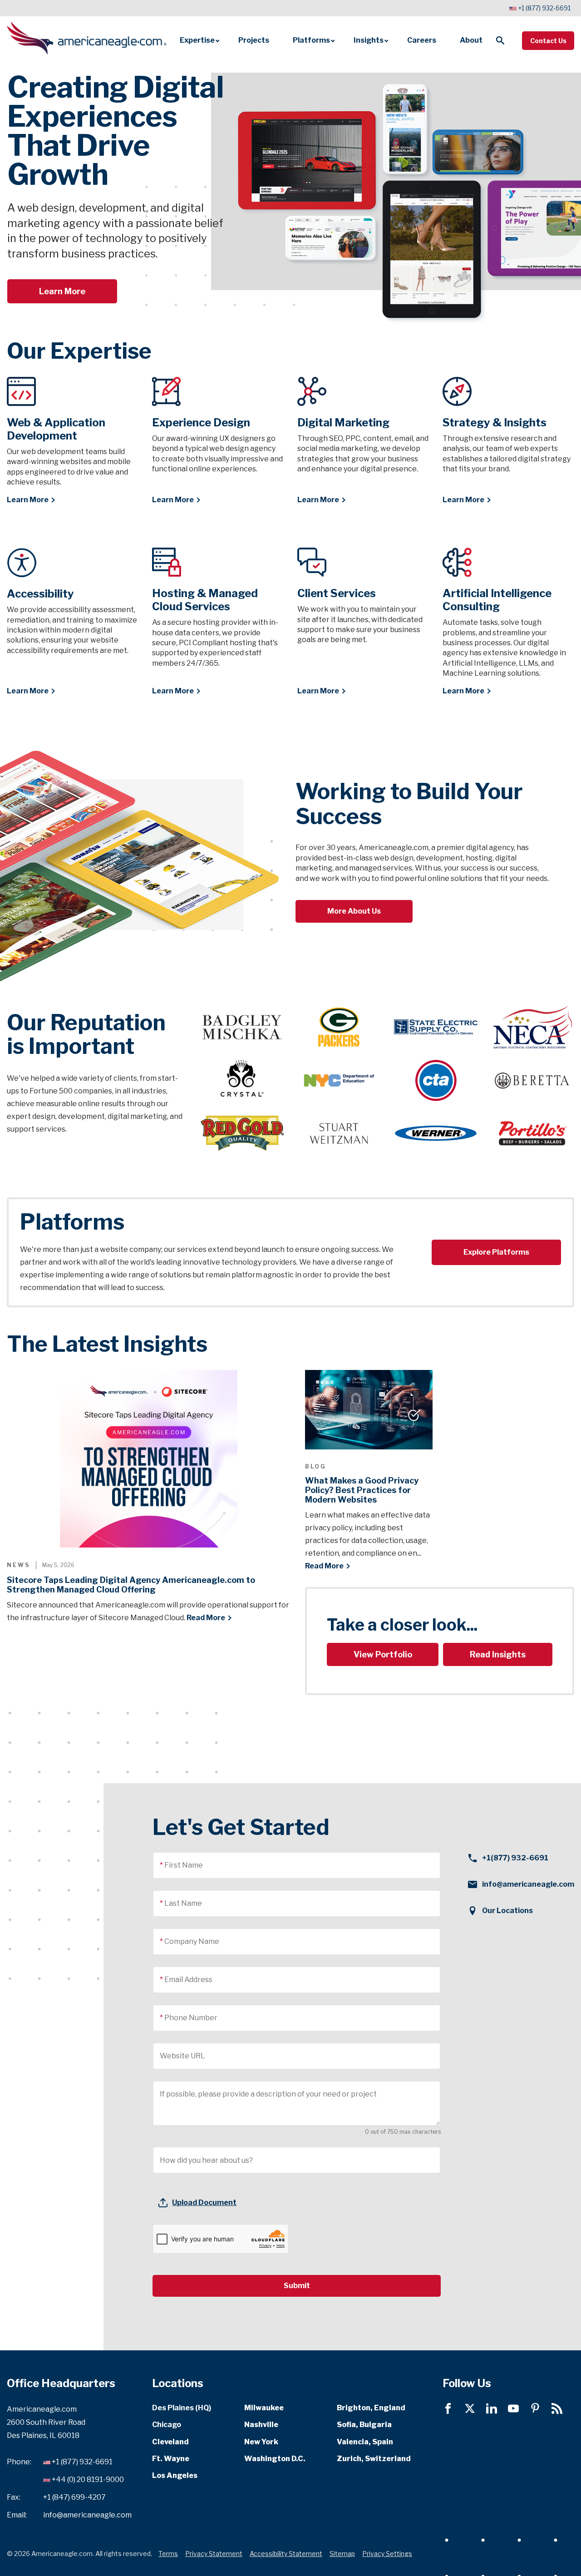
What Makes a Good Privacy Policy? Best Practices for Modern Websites (362, 1490)
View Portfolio (383, 1654)
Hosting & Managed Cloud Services (205, 600)
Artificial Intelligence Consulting (497, 600)
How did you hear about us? (206, 2160)
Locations (178, 2383)
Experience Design (201, 423)
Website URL (182, 2056)
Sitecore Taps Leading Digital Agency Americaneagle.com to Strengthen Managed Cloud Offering (131, 1585)
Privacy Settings (387, 2553)
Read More (206, 1618)
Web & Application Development (56, 429)
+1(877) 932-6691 (515, 1858)
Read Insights (498, 1654)
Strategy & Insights (495, 423)
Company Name (192, 1941)
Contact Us (548, 41)
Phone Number (191, 2018)
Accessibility (40, 594)
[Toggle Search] (500, 40)
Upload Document (204, 2203)
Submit (297, 2286)
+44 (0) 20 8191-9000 (88, 2480)
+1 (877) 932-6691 (544, 8)
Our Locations (507, 1911)
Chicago (167, 2425)
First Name (184, 1865)
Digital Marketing (343, 423)
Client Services (337, 593)
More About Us (354, 911)
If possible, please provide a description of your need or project (268, 2094)
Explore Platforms (496, 1252)
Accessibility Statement (286, 2553)
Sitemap (342, 2553)
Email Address (188, 1980)
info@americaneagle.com (528, 1884)
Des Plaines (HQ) (182, 2408)
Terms (168, 2553)
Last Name (183, 1903)
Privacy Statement (214, 2553)
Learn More (62, 291)
